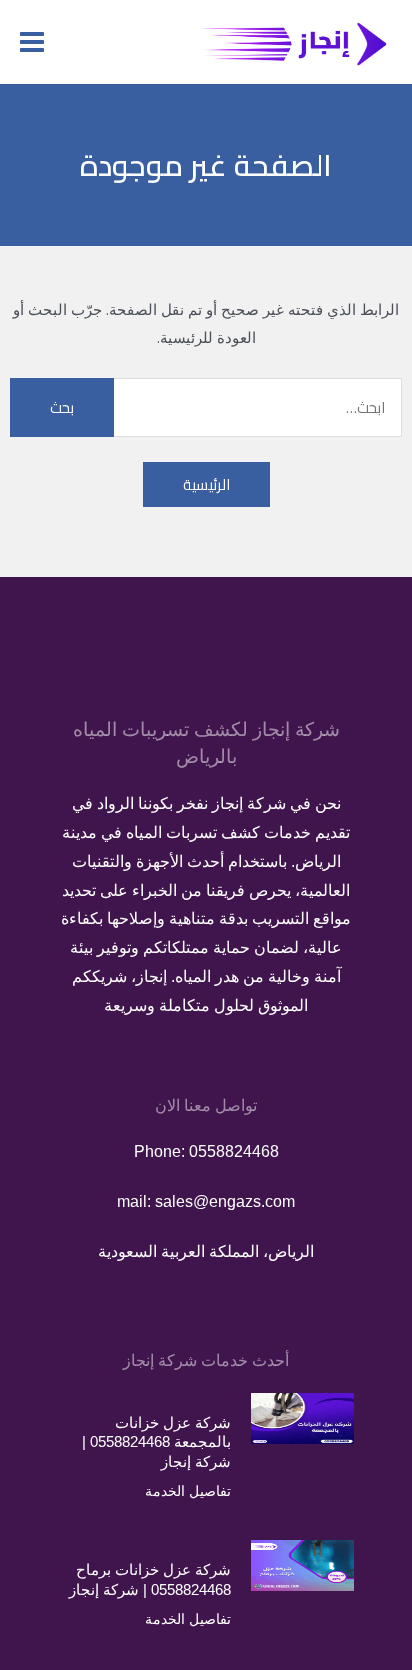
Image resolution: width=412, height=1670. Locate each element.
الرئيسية (206, 484)
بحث (62, 407)
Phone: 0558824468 (206, 1151)
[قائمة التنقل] (32, 42)
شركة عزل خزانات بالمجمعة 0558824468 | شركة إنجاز (156, 1442)
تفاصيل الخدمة (188, 1491)
